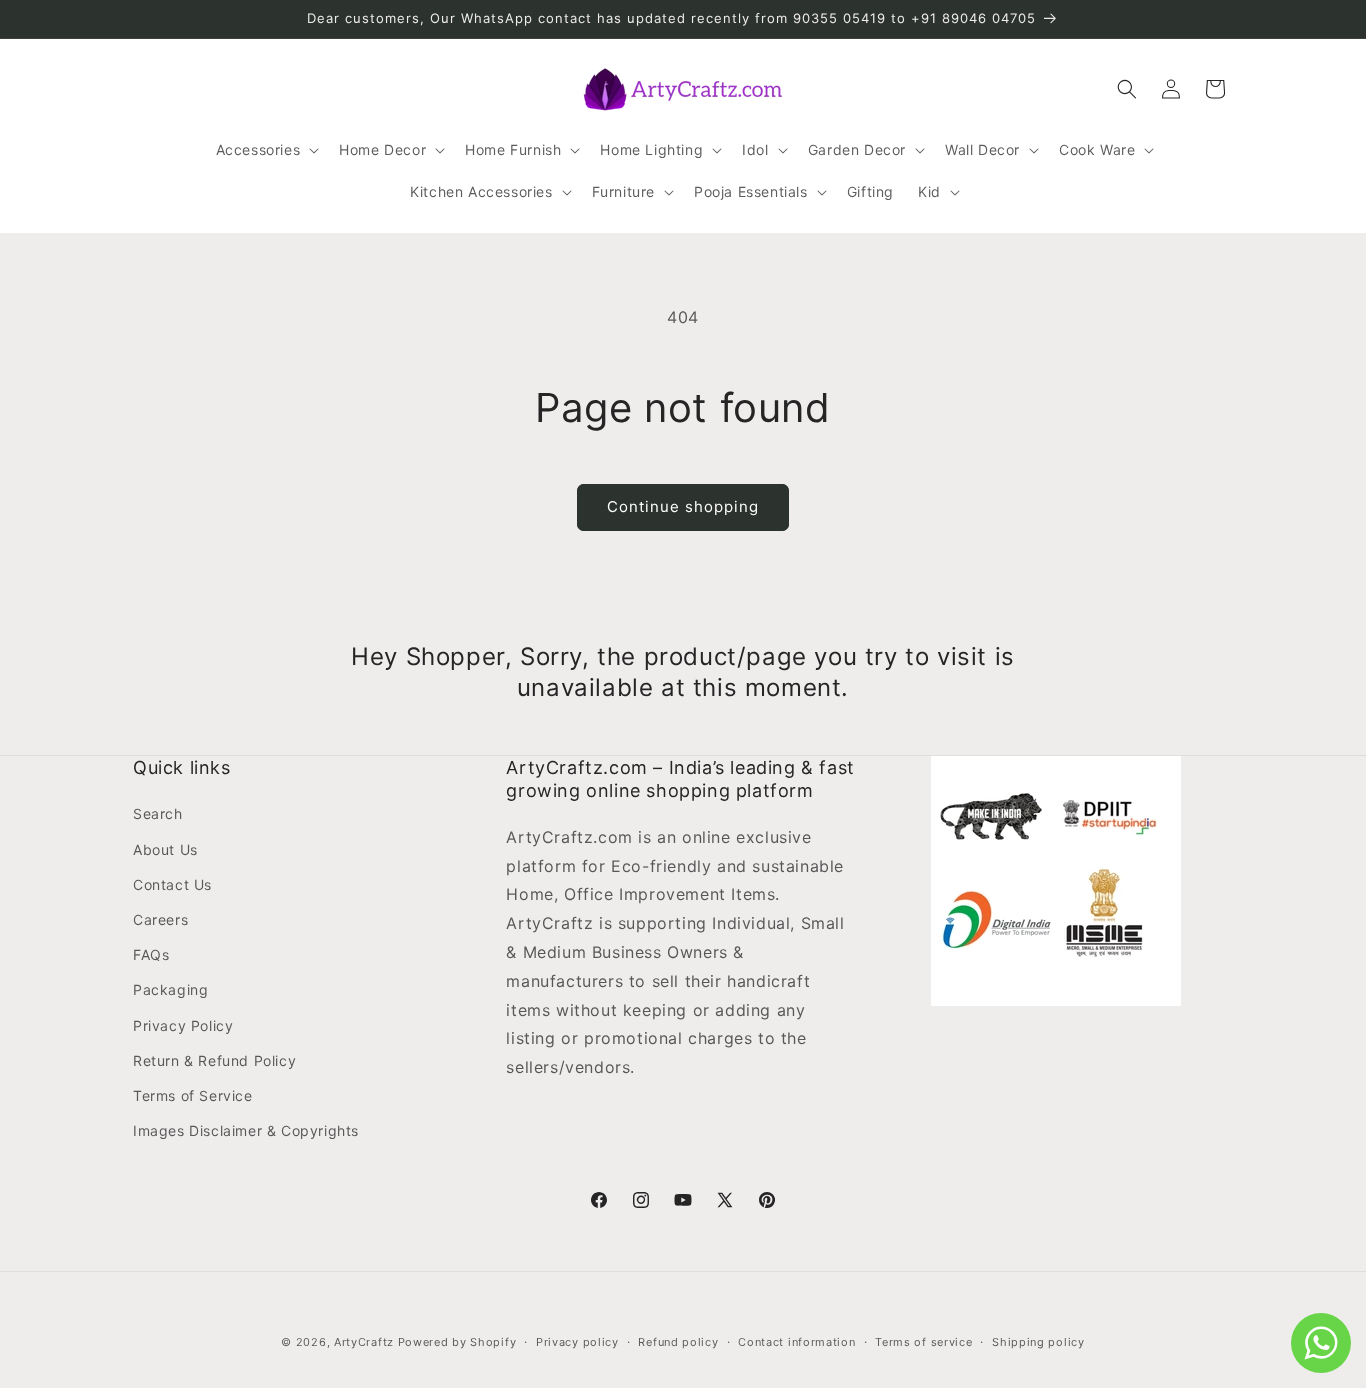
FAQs (151, 954)
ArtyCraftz (364, 1342)
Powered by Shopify (457, 1342)
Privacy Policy (183, 1025)
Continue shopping (683, 506)
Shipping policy (1038, 1341)
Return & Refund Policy (214, 1060)
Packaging (170, 990)
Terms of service (923, 1341)
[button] (266, 150)
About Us (165, 849)
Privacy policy (577, 1341)
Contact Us (172, 884)
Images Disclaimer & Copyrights (246, 1130)
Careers (160, 919)
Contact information (796, 1341)
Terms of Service (193, 1095)
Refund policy (678, 1341)
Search (158, 814)
